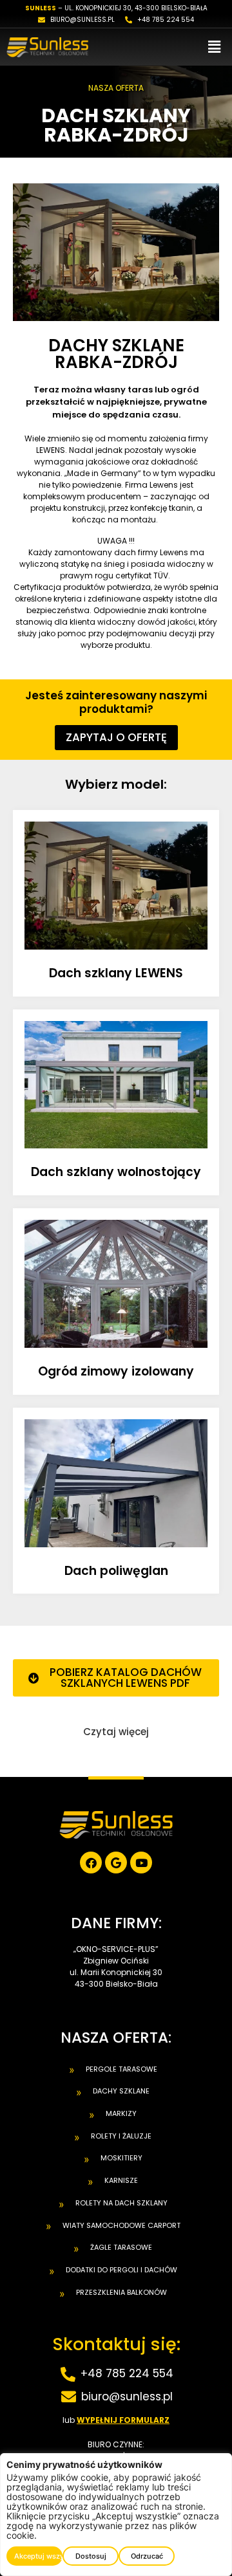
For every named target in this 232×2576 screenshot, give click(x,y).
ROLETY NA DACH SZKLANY (121, 2203)
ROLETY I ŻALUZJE (121, 2136)
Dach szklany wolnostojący (116, 1172)
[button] (215, 47)
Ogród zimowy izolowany (116, 1371)
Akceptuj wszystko (38, 2556)
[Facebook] (91, 1863)
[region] (116, 2515)
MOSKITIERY (121, 2158)
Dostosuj (91, 2556)
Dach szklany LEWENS (116, 973)
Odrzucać (147, 2556)
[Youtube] (141, 1863)
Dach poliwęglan (116, 1571)
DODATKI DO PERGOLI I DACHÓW (121, 2270)
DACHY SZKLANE (121, 2091)
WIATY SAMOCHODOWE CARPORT (121, 2225)
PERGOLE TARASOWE (121, 2069)
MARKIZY (121, 2113)
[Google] (116, 1863)
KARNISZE (121, 2180)
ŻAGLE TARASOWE (121, 2247)
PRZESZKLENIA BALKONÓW (121, 2292)
